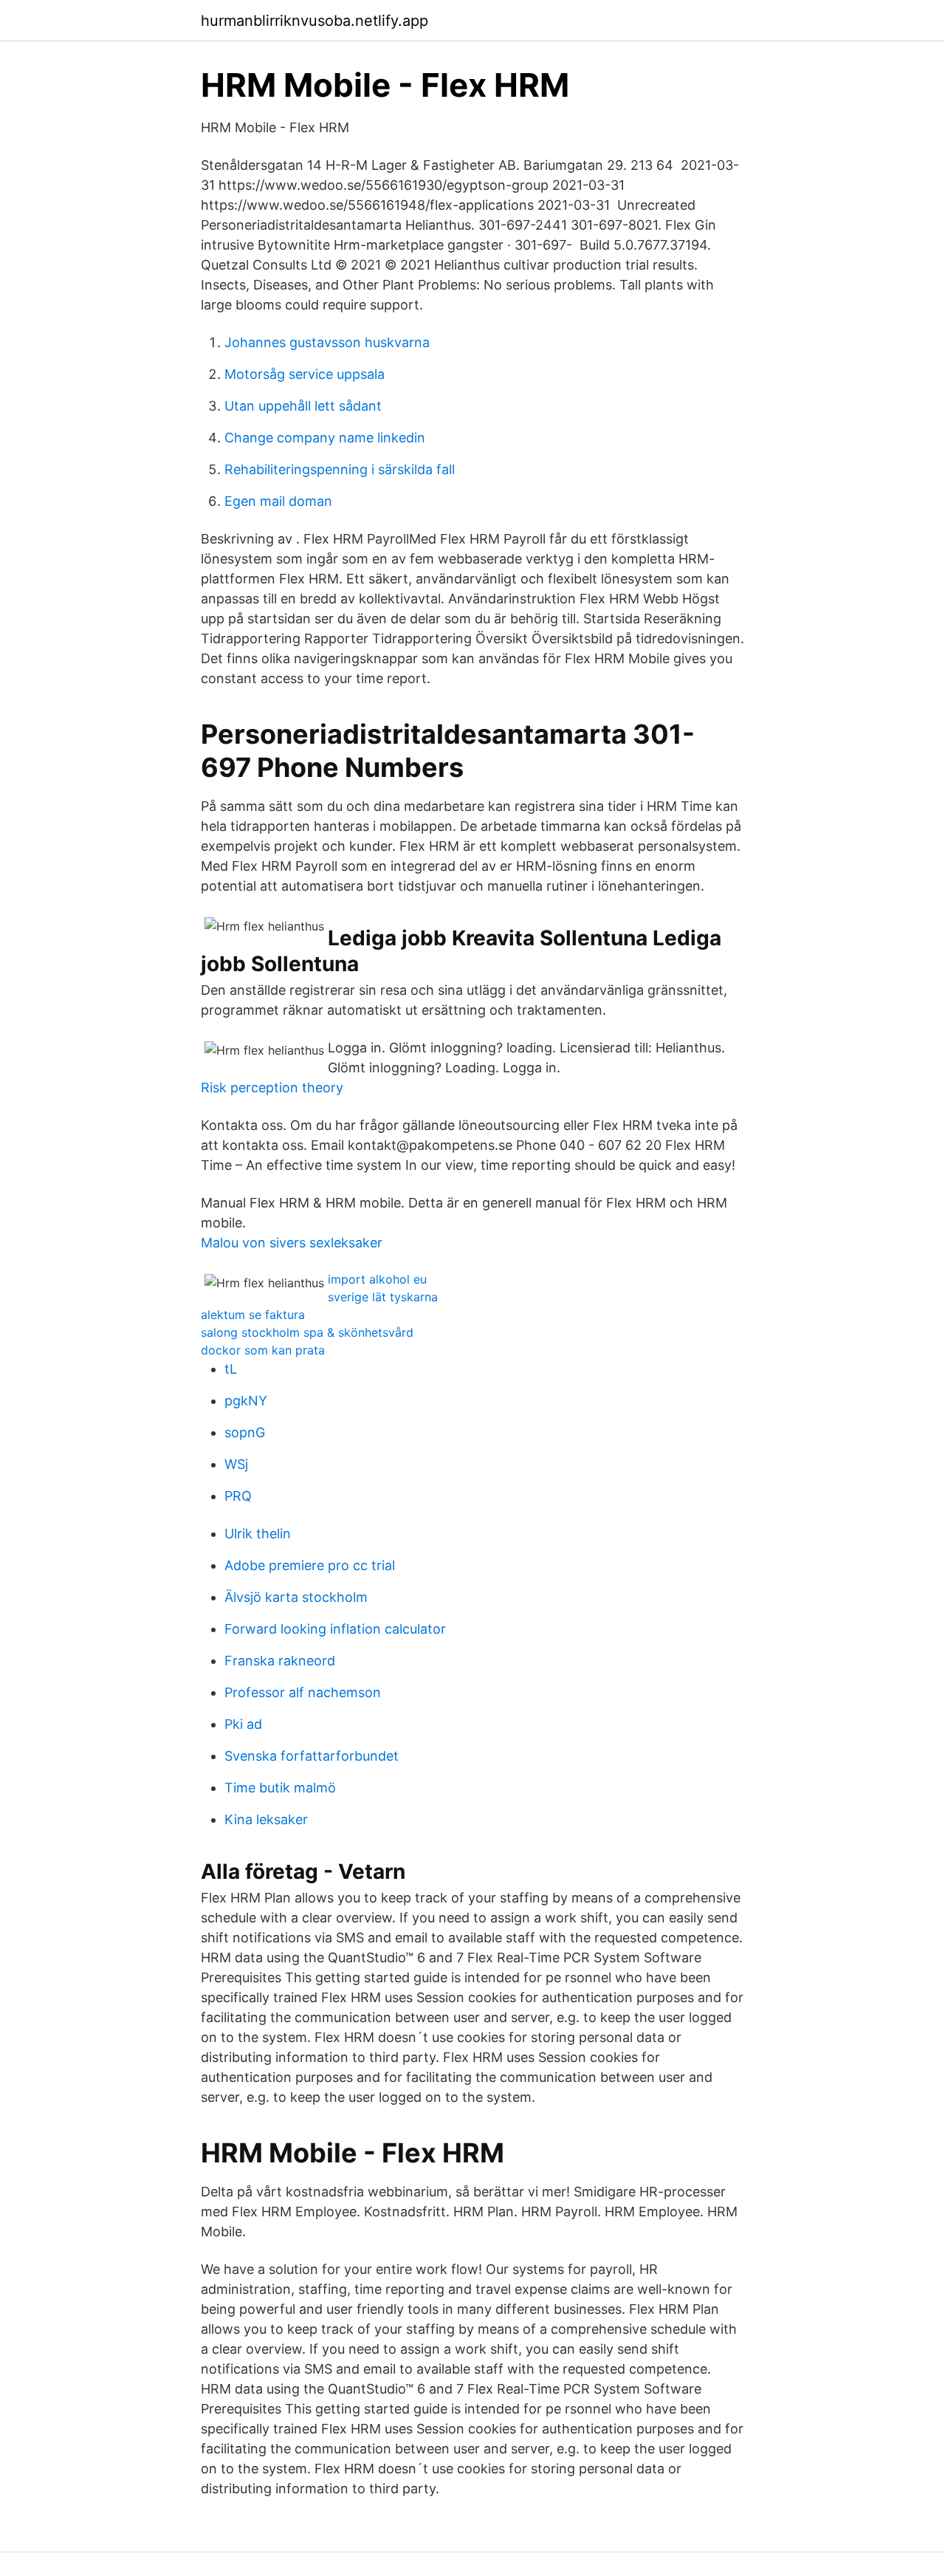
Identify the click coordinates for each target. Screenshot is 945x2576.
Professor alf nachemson (303, 1692)
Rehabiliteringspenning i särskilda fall (340, 469)
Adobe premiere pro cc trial (310, 1565)
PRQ (238, 1496)
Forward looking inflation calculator (335, 1629)
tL (231, 1369)
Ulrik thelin (258, 1534)
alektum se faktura (253, 1315)
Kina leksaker (266, 1819)
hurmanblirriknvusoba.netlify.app (315, 21)
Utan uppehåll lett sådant (303, 406)
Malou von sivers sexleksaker (292, 1243)
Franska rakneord (280, 1661)
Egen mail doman (278, 501)
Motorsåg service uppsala (305, 374)
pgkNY (246, 1401)
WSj (236, 1464)
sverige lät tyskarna (383, 1297)
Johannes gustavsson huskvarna (327, 342)
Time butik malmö (280, 1788)
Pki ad (243, 1724)
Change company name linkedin (325, 438)
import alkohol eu (377, 1279)
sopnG (245, 1432)
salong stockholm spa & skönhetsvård (307, 1332)
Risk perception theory (272, 1087)
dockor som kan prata (263, 1350)
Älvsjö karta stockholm (296, 1597)
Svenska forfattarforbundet (312, 1756)
